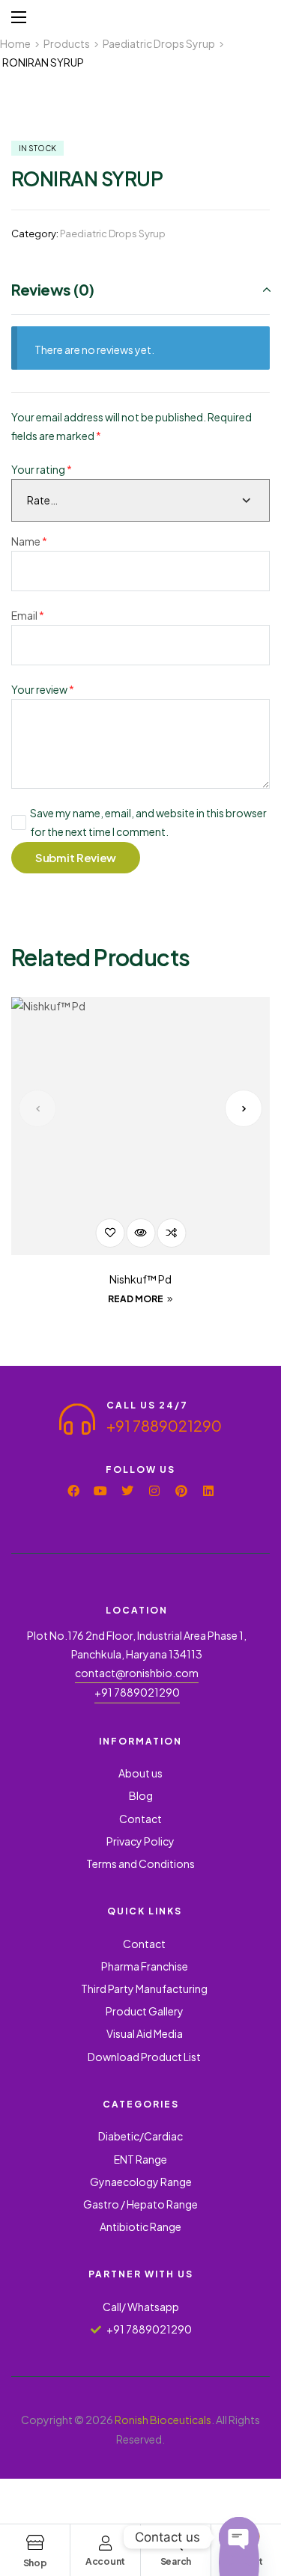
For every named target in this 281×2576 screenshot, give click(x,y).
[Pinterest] (181, 1491)
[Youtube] (100, 1491)
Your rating (42, 469)
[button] (37, 1108)
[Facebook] (73, 1491)
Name (29, 541)
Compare (171, 1233)
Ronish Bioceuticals (163, 2420)
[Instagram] (154, 1491)
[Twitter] (127, 1491)
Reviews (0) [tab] (53, 289)
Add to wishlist (110, 1233)
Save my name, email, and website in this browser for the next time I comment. (148, 822)
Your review (43, 689)
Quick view (140, 1233)
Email (28, 615)
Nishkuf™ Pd (140, 1279)
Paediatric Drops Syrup (113, 234)
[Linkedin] (208, 1491)
